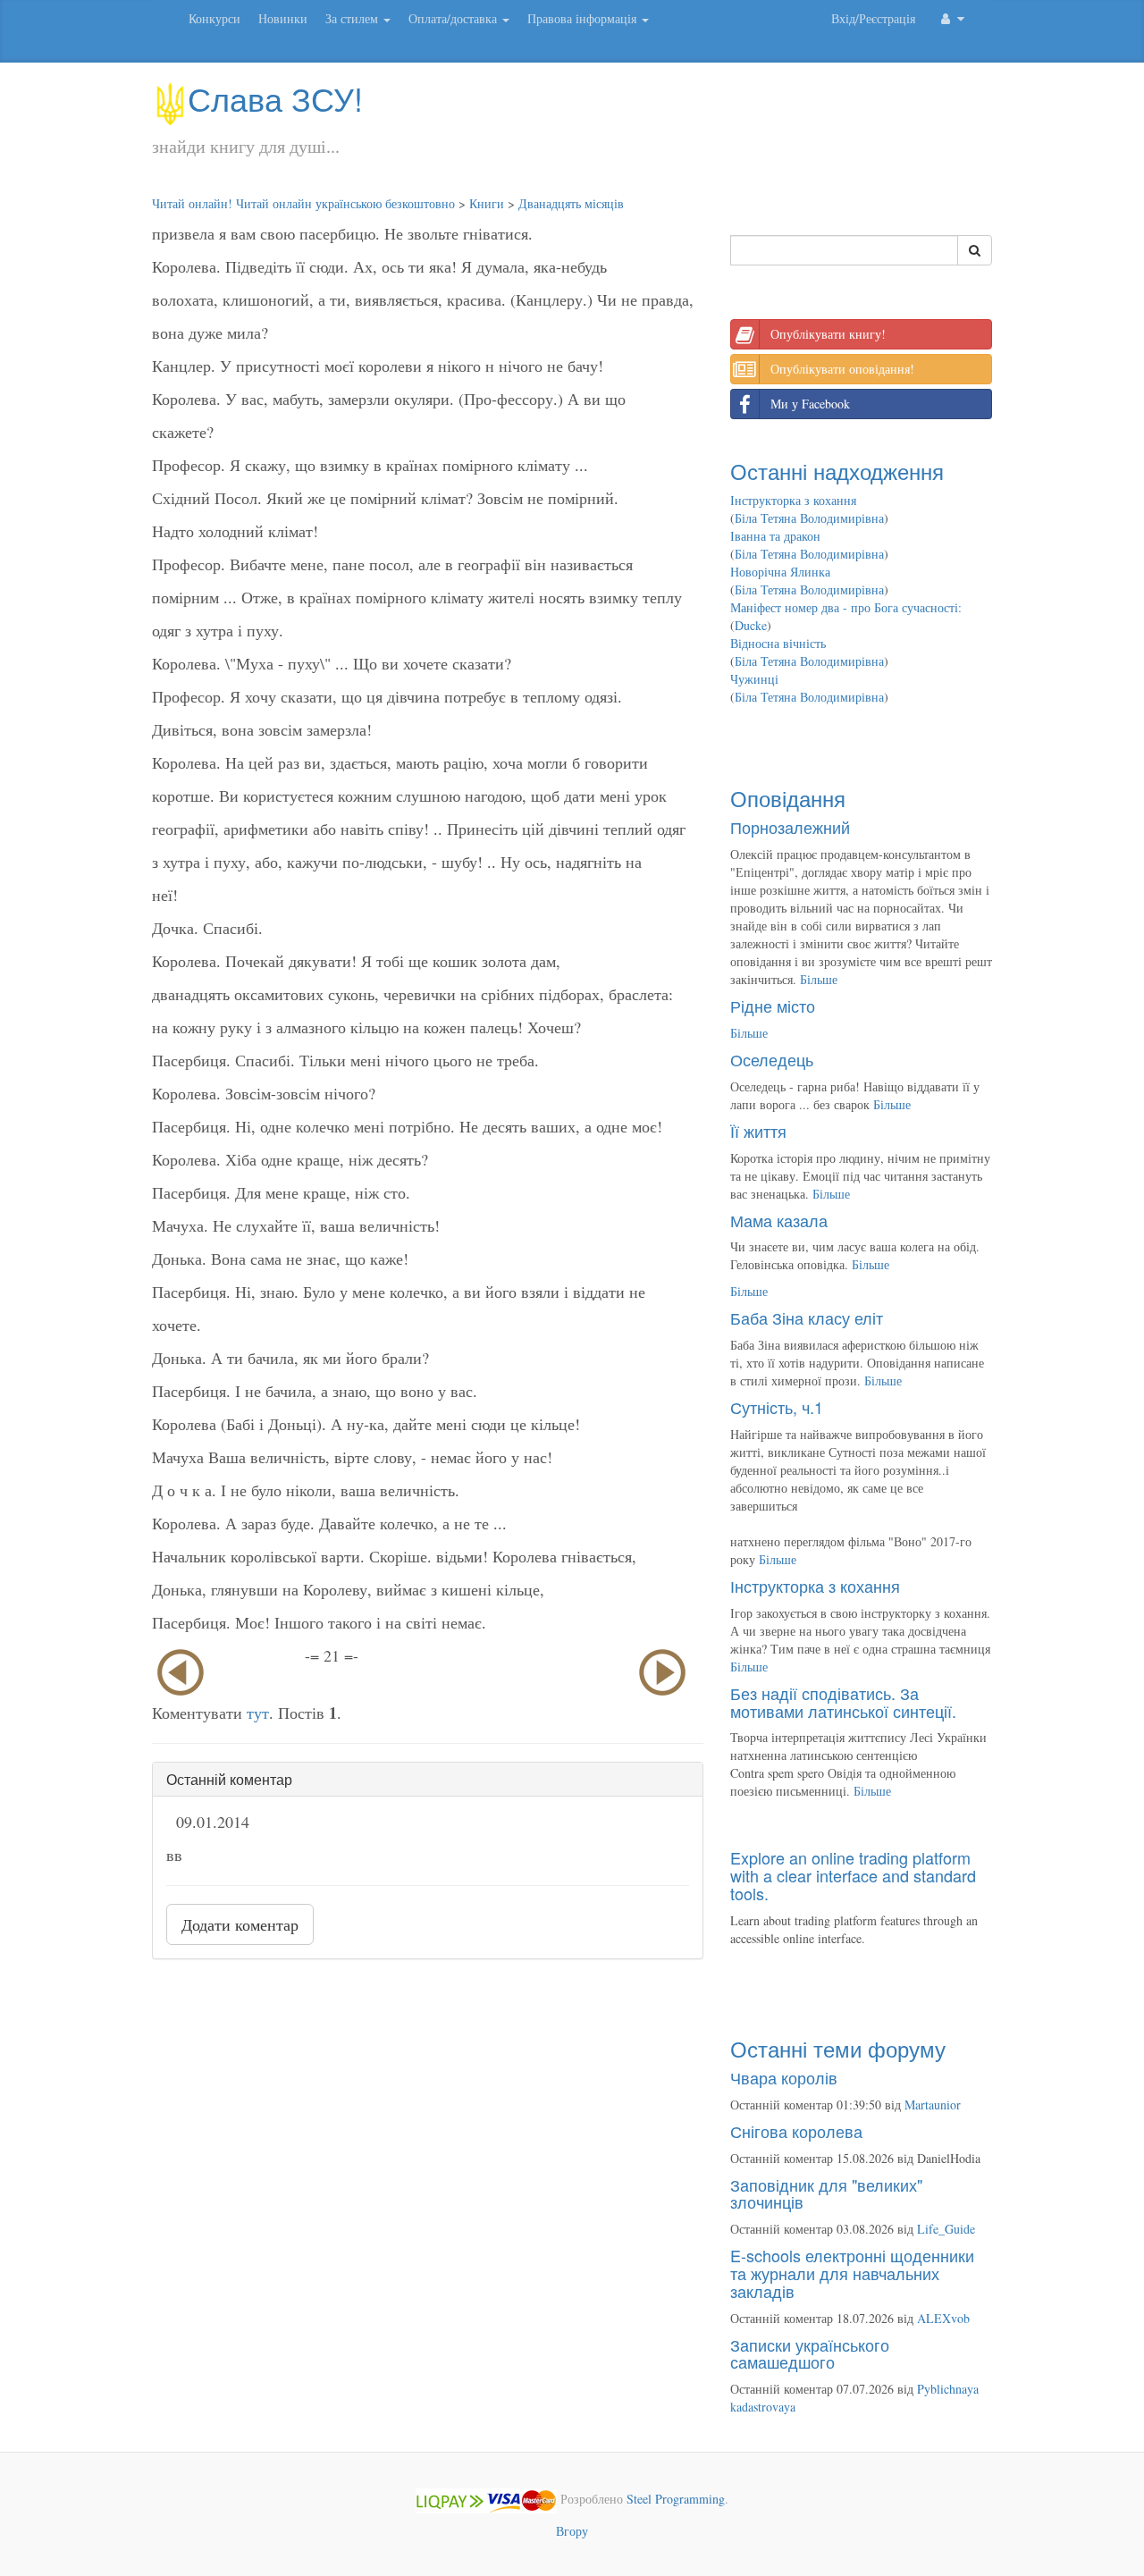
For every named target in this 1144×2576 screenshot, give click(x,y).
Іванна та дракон (775, 536)
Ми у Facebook (810, 404)
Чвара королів (784, 2077)
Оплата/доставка (454, 18)
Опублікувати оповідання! (842, 369)
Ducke (751, 625)
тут (258, 1713)
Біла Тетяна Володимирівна (809, 518)
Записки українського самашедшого (810, 2353)
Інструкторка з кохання (793, 500)
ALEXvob (943, 2318)
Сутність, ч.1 (777, 1407)
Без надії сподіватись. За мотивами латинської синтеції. (843, 1702)
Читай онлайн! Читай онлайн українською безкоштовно (303, 203)
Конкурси (214, 18)
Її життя (758, 1131)
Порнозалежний (790, 827)
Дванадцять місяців (571, 203)
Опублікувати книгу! (828, 334)
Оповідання (788, 798)
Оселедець (772, 1059)
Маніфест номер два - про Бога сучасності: (846, 607)
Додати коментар (240, 1924)
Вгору (572, 2531)
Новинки (283, 18)
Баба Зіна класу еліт (807, 1317)
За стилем (353, 18)
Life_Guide (946, 2229)
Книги (487, 203)
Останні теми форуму (838, 2048)
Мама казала (779, 1220)
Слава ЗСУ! (275, 98)
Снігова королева (796, 2131)
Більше (819, 979)
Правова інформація (584, 18)
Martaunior (933, 2105)
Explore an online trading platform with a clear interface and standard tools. (853, 1875)
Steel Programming (676, 2499)
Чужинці (754, 679)
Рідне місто (773, 1006)
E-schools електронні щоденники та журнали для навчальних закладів (852, 2273)
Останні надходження (837, 471)
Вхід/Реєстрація (873, 18)
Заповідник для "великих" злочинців (826, 2193)
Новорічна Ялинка (780, 572)
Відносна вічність (778, 643)
